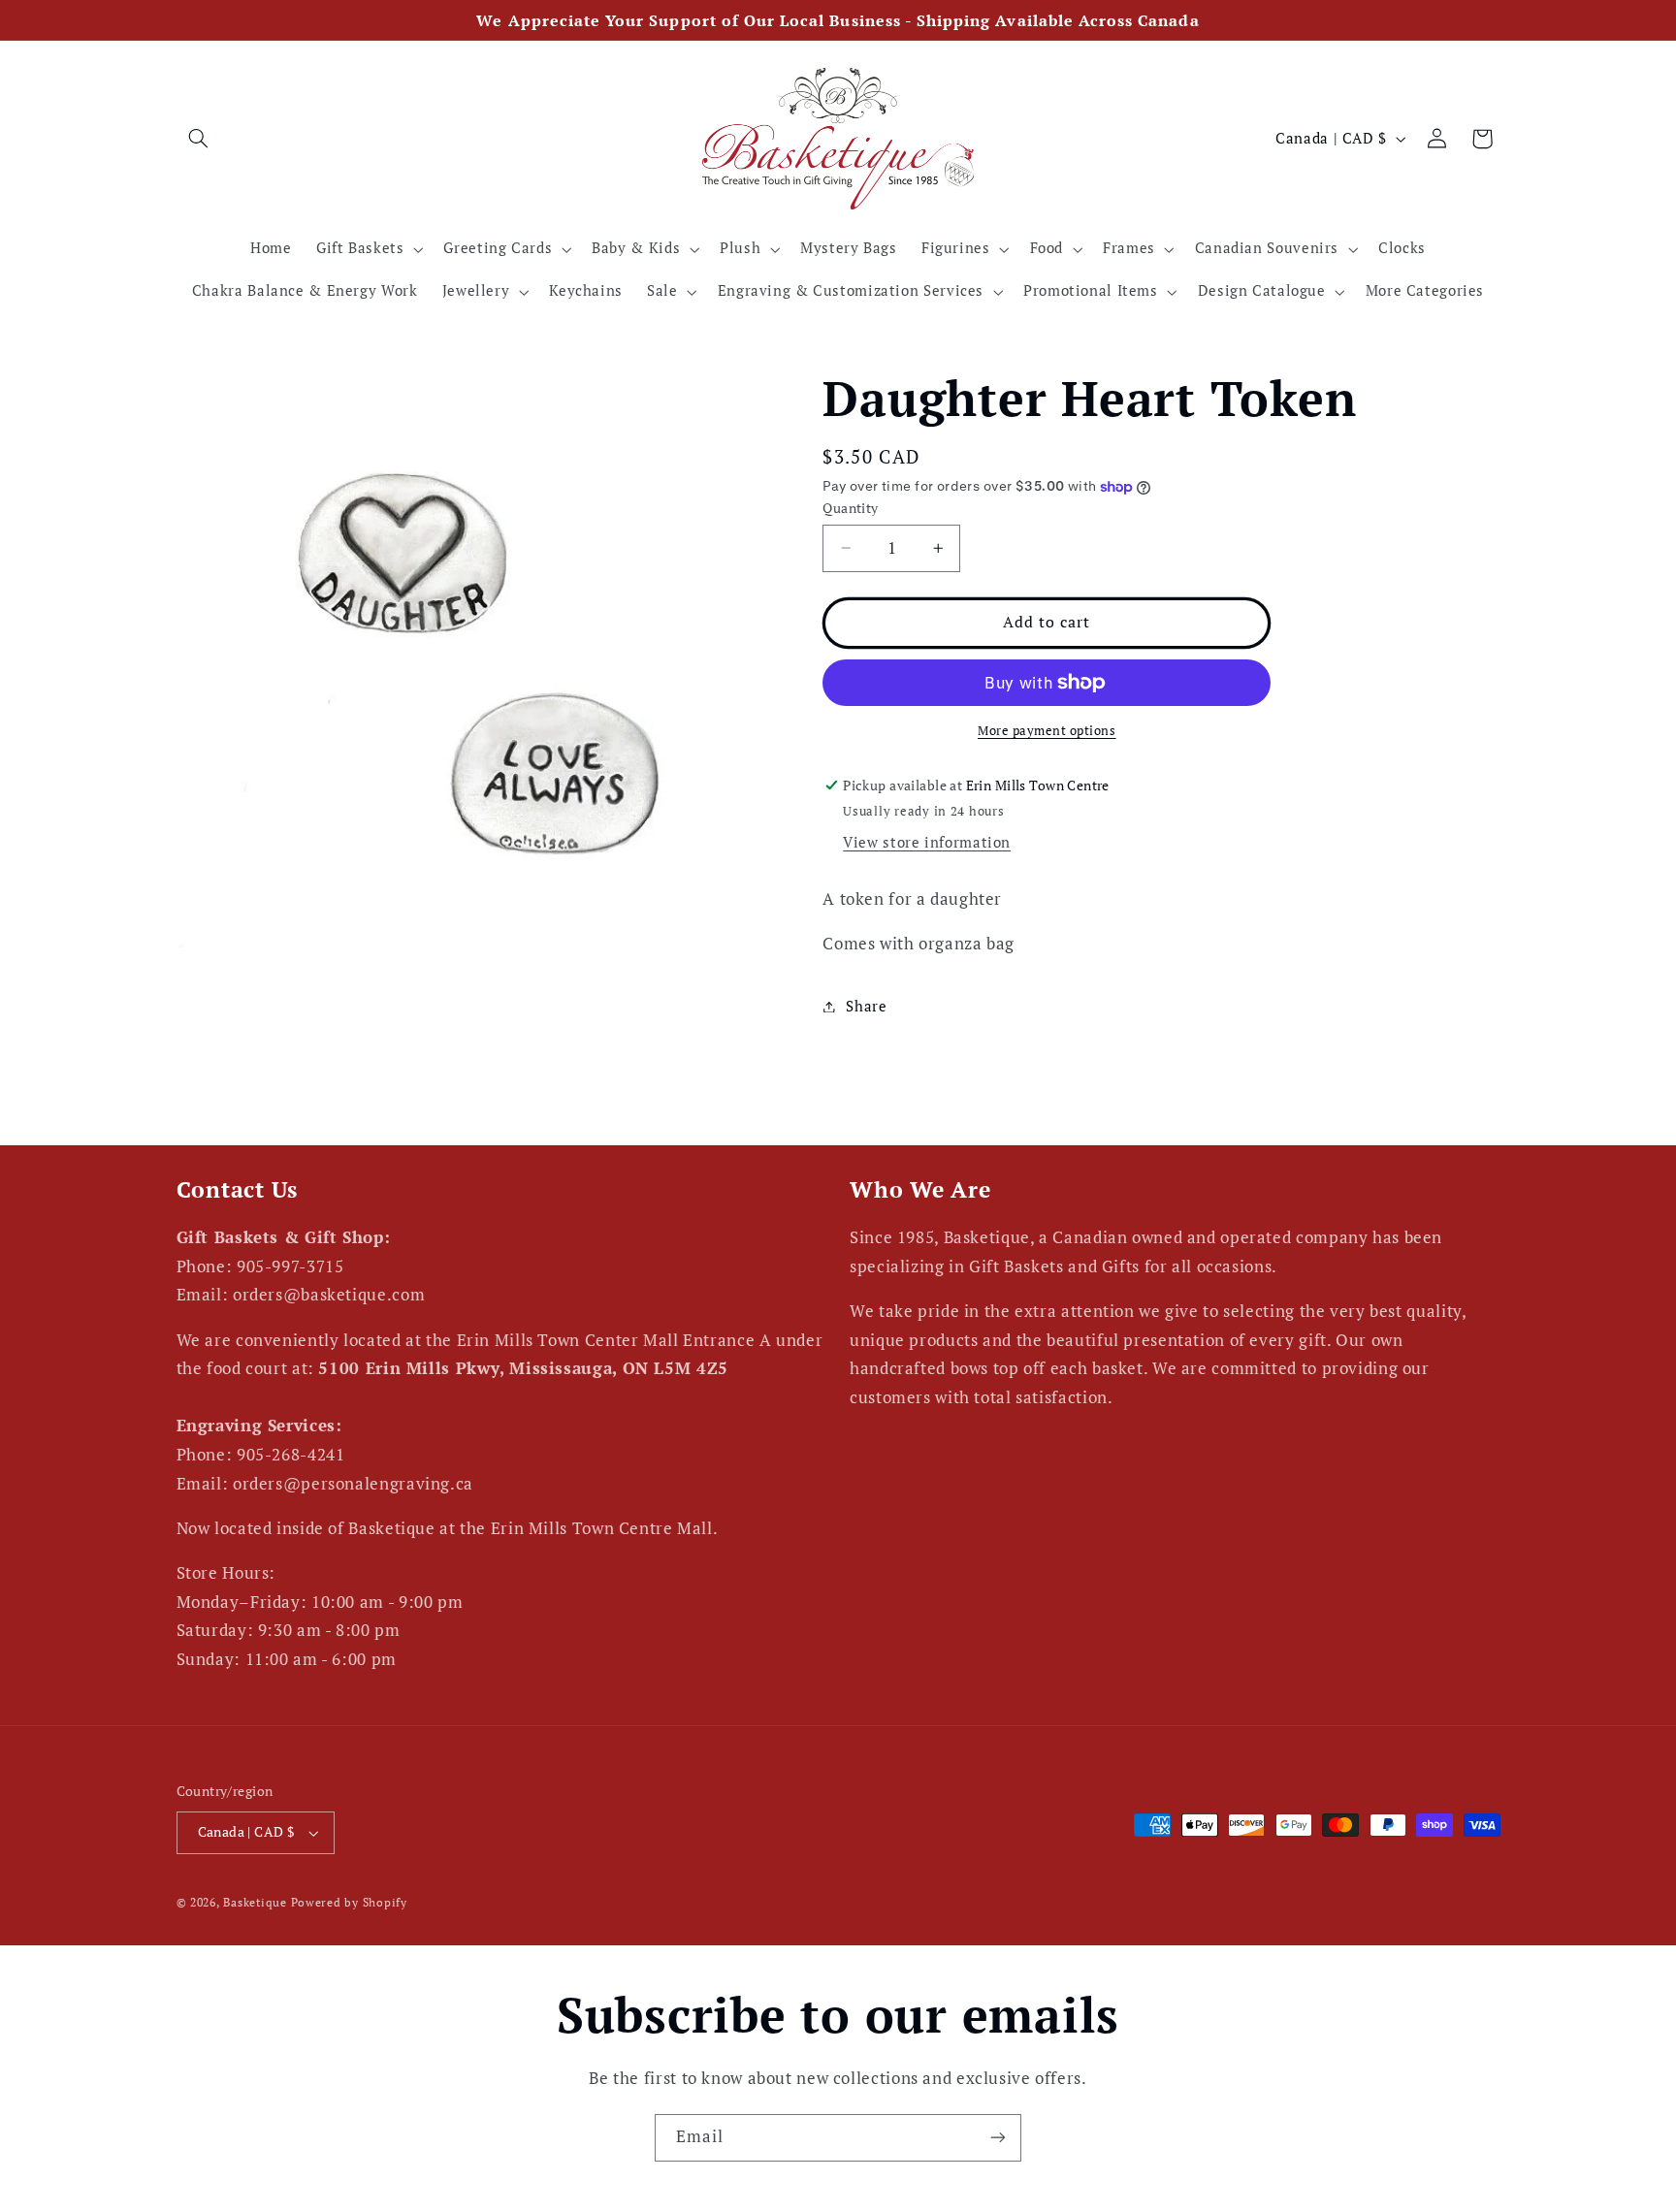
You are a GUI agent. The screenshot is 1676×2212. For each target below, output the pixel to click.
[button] (199, 139)
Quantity (850, 508)
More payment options (1047, 731)
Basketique (255, 1903)
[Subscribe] (998, 2138)
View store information (927, 842)
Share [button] (866, 1006)
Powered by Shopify (349, 1903)
